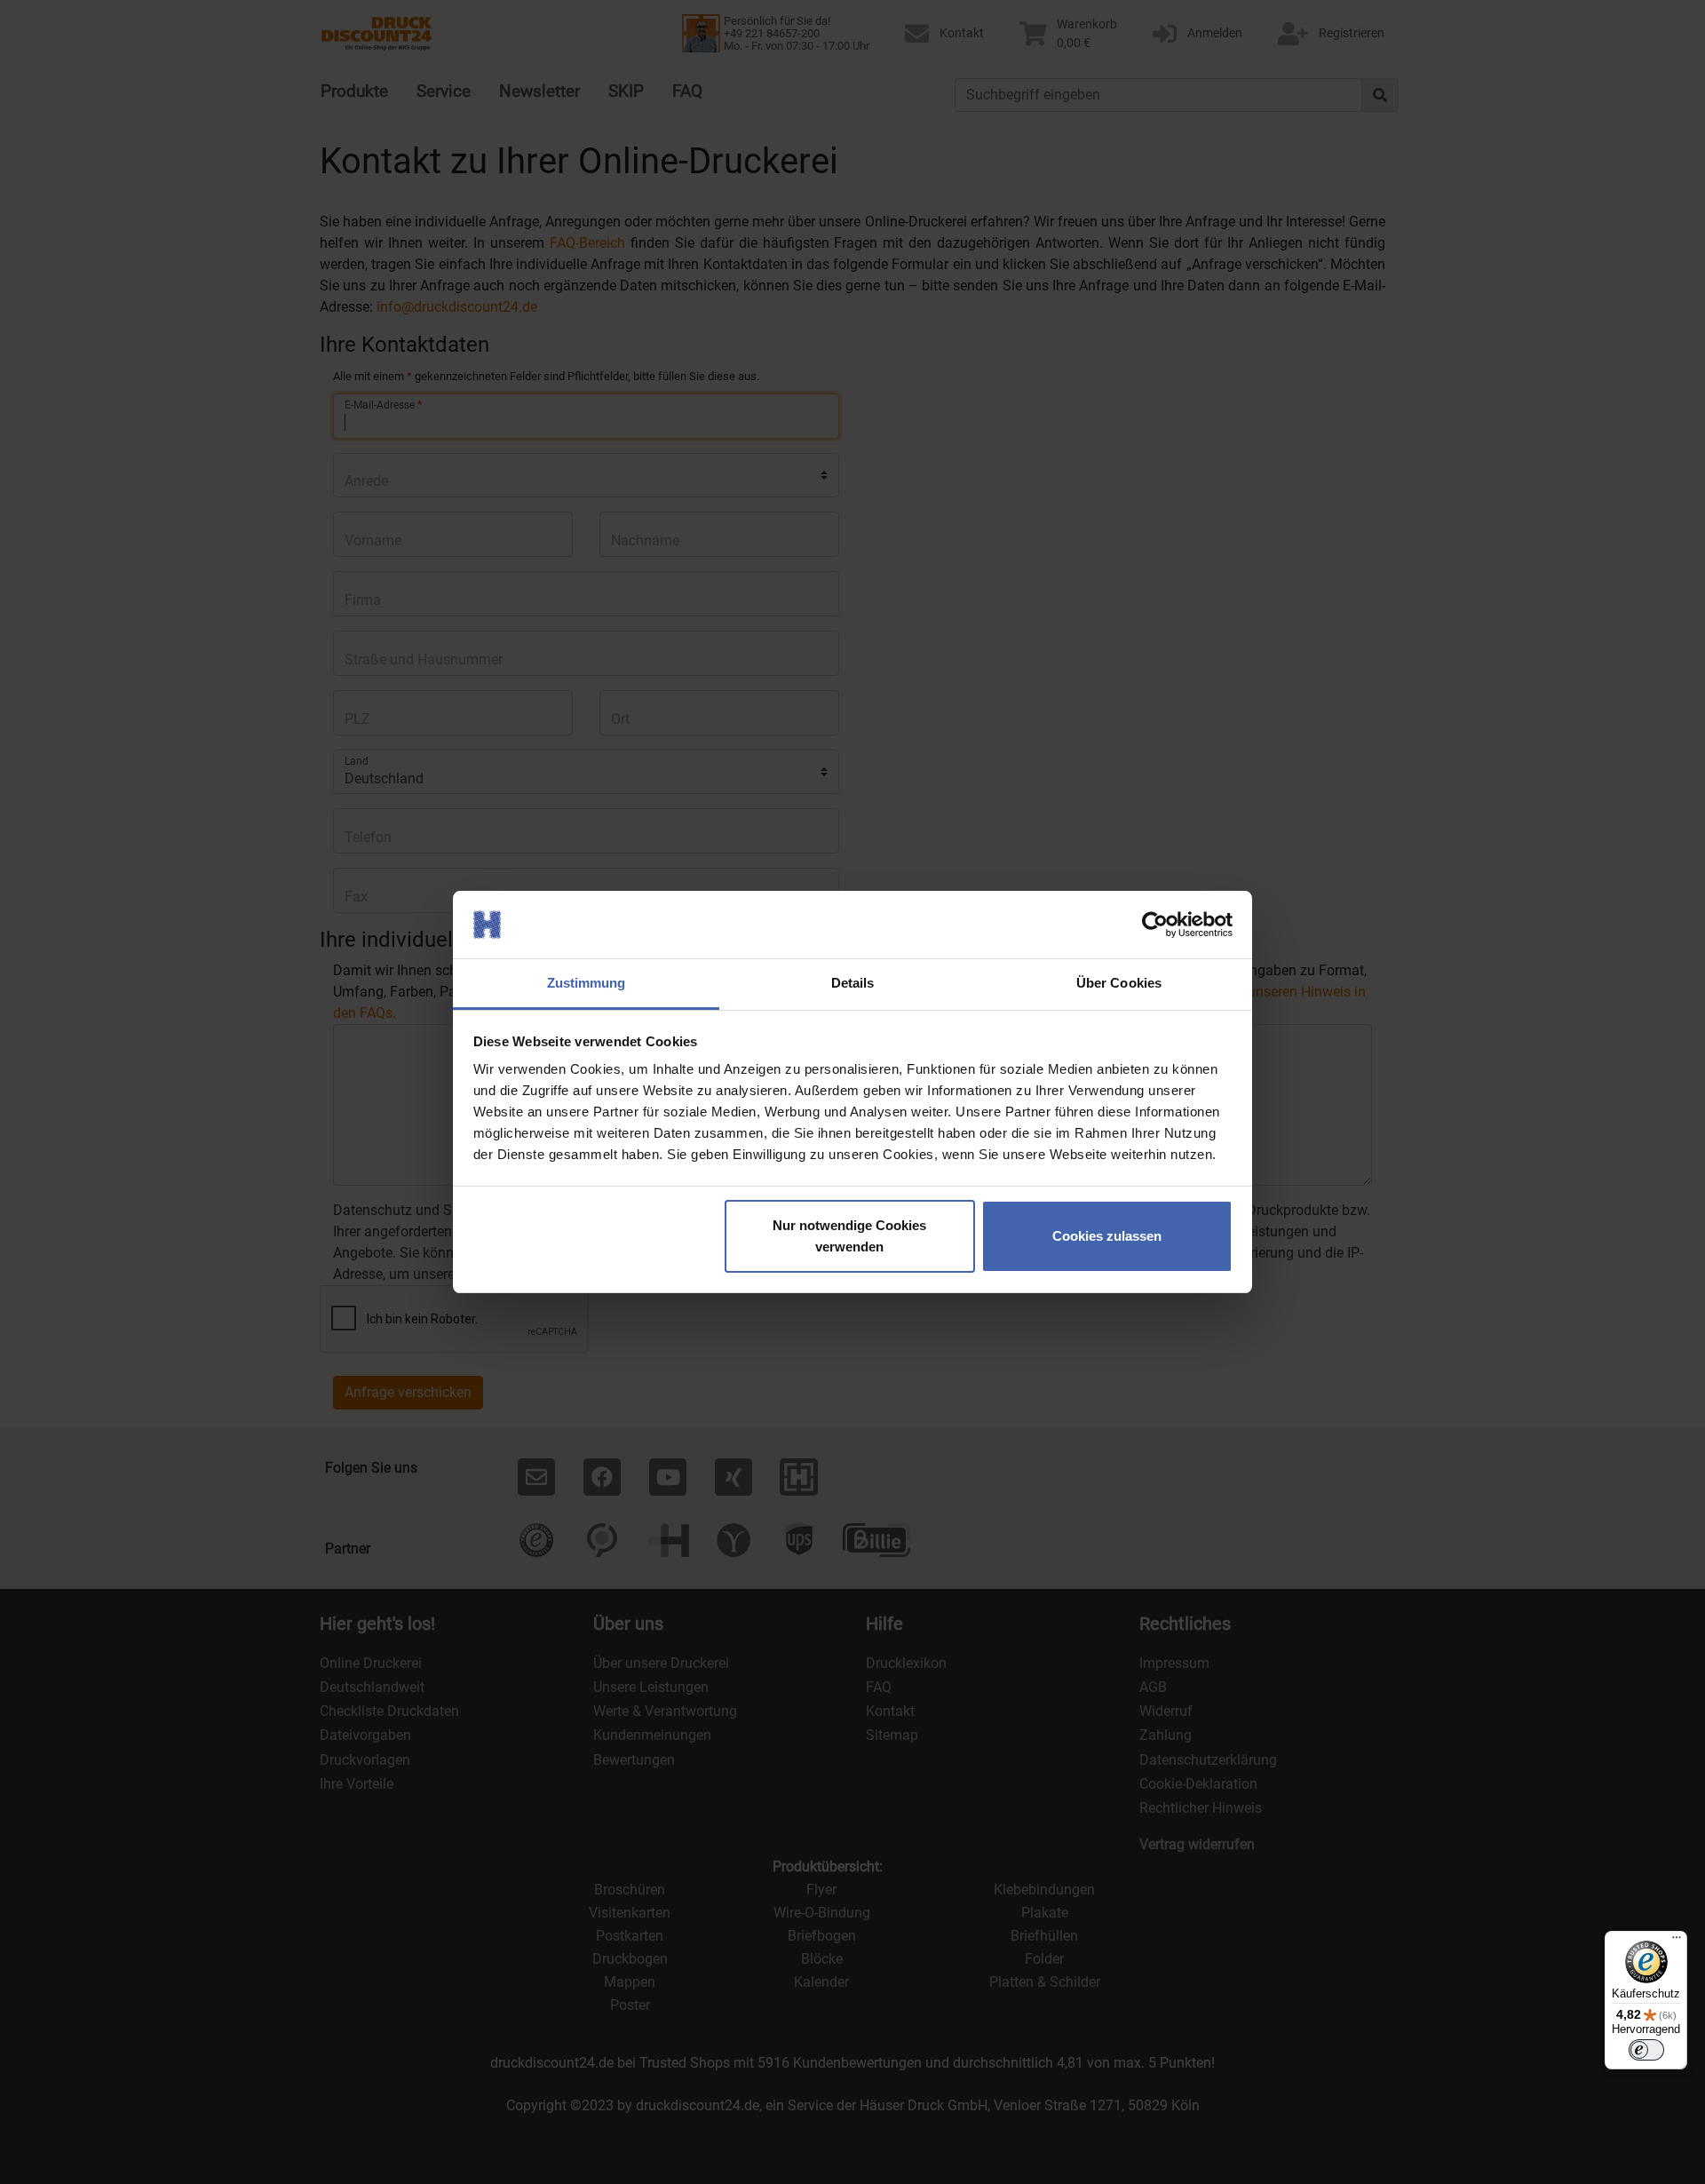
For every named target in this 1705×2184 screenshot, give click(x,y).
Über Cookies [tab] (1119, 983)
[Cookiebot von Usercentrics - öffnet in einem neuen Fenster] (1155, 925)
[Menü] (1677, 1942)
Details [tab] (853, 983)
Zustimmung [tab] (587, 983)
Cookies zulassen (1107, 1236)
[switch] (1646, 2050)
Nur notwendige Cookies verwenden (849, 1236)
